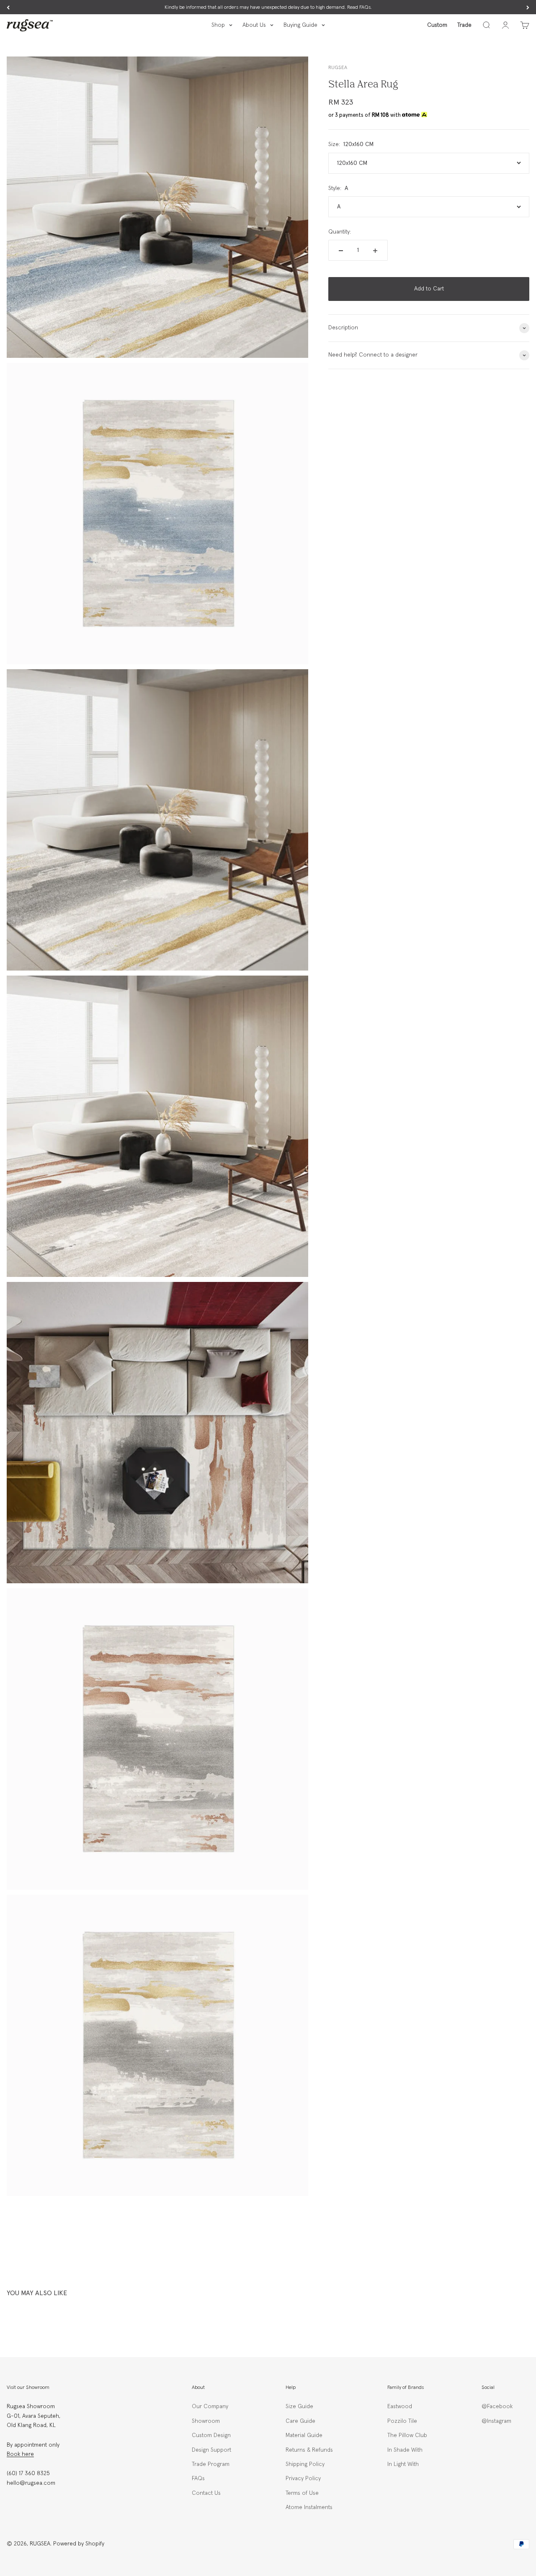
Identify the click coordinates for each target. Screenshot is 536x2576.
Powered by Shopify (79, 2544)
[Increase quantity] (375, 251)
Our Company (210, 2406)
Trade (464, 25)
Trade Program (211, 2464)
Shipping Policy (305, 2464)
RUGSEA (338, 68)
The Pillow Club (407, 2435)
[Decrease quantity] (341, 251)
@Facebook (497, 2406)
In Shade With (405, 2450)
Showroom (206, 2421)
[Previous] (8, 8)
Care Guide (300, 2421)
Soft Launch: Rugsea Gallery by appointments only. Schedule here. (268, 8)
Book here (20, 2454)
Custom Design (211, 2435)
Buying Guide (300, 25)
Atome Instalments (309, 2507)
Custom (437, 25)
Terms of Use (302, 2493)
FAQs (198, 2478)
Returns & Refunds (309, 2450)
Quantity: (340, 232)
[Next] (528, 8)
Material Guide (304, 2435)
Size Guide (299, 2406)
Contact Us (206, 2493)
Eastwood (400, 2406)
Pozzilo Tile (402, 2421)
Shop (218, 25)
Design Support (211, 2450)
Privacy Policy (303, 2478)
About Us (254, 25)
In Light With (403, 2464)
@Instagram (496, 2421)
